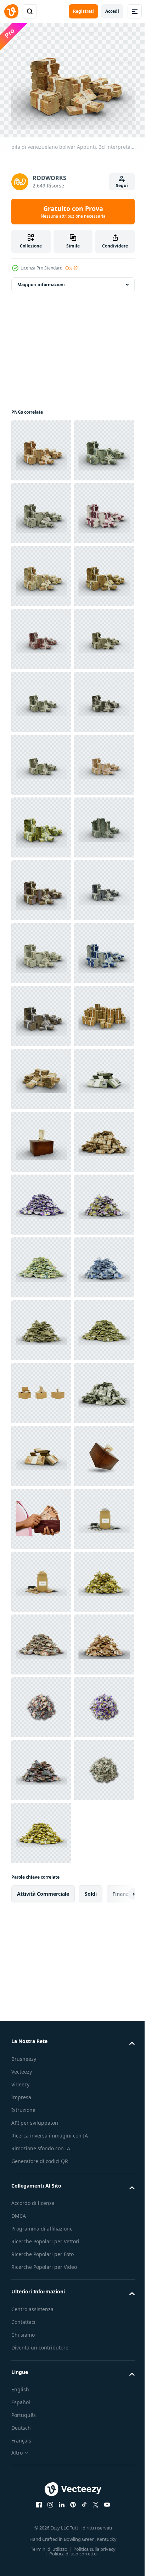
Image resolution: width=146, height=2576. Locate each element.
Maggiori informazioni (41, 281)
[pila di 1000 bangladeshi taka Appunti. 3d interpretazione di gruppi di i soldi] (41, 1578)
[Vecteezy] (11, 11)
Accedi (112, 11)
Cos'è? (71, 268)
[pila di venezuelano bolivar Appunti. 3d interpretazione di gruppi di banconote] (41, 1703)
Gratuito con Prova (73, 212)
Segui (122, 186)
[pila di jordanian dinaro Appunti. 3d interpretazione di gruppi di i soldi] (41, 1326)
